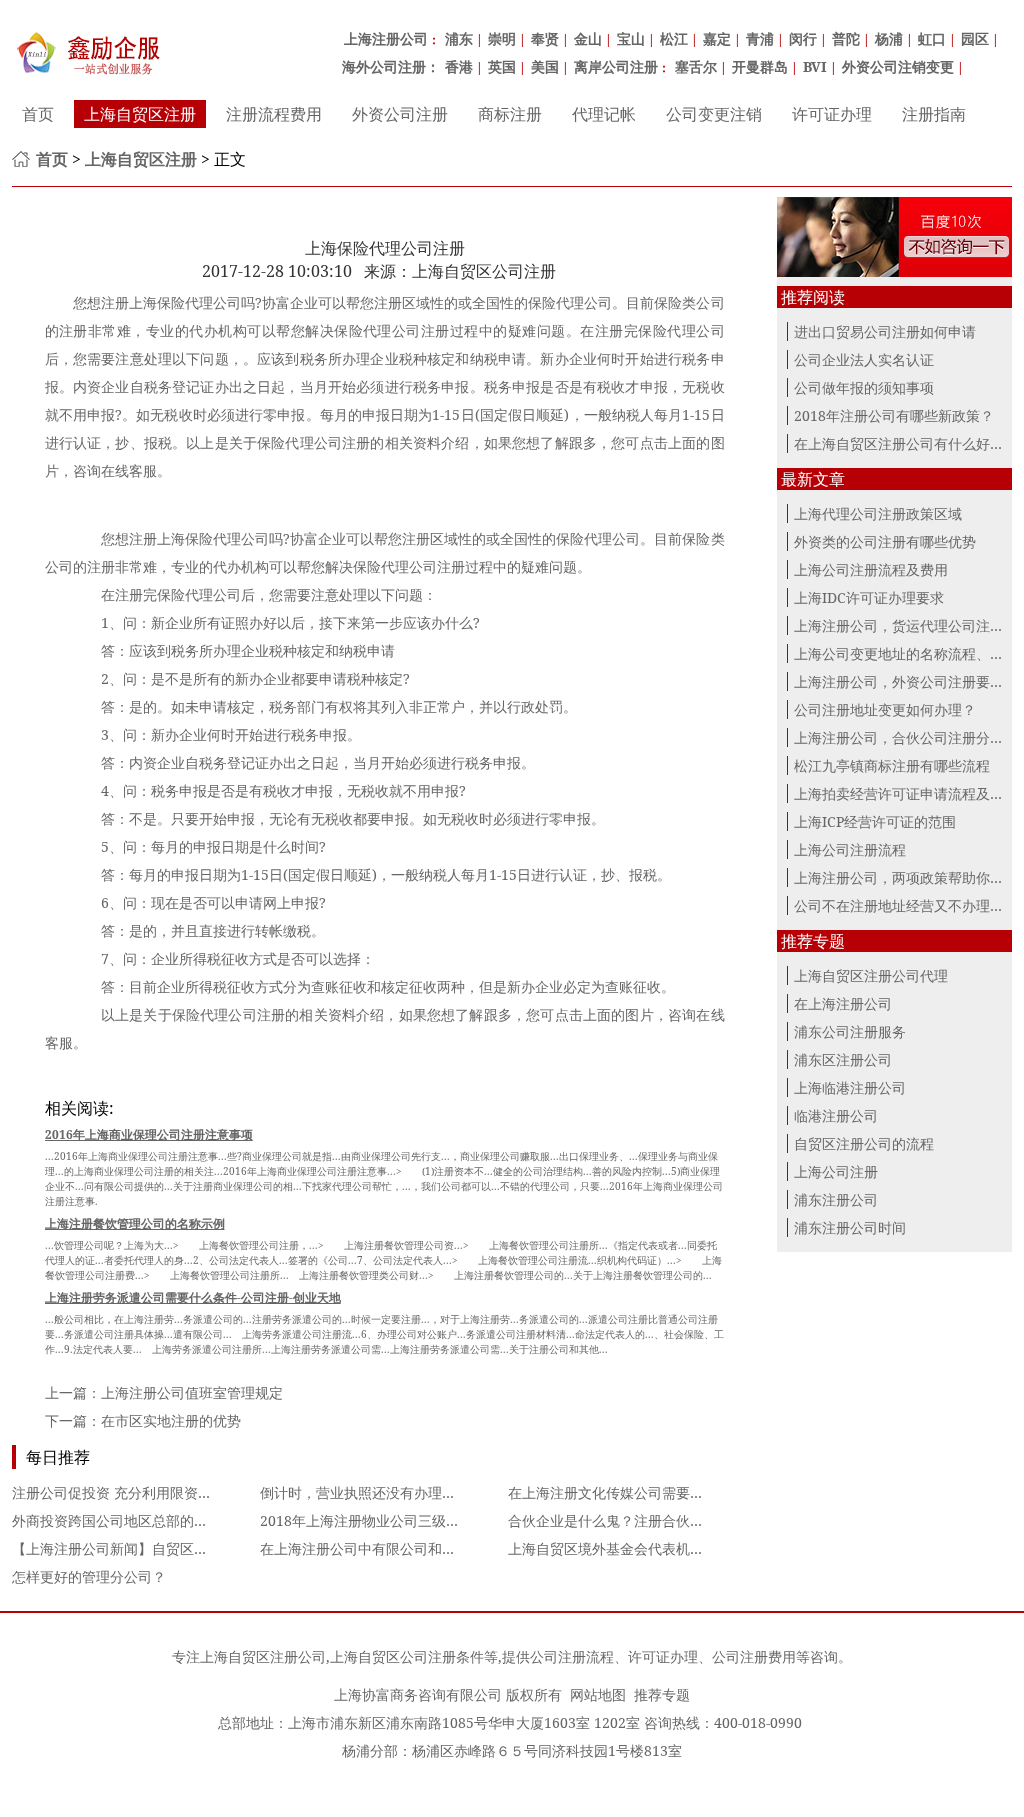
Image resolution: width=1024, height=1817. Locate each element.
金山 (588, 38)
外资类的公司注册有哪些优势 (885, 541)
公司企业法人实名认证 (864, 359)
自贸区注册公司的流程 (864, 1143)
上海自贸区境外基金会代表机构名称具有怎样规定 (662, 1548)
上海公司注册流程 (850, 849)
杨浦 (889, 38)
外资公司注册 (400, 114)
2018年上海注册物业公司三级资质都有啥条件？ (409, 1520)
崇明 (502, 38)
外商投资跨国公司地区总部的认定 (117, 1520)
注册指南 (934, 114)
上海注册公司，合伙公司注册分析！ (906, 737)
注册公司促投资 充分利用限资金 (112, 1492)
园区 (975, 38)
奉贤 (545, 38)
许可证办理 (832, 114)
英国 (502, 66)
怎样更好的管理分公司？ (89, 1576)
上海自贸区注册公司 (263, 1656)
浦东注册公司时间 (850, 1227)
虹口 (932, 38)
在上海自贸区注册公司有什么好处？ (906, 443)
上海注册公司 (386, 38)
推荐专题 (662, 1694)
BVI (815, 66)
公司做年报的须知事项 (864, 387)
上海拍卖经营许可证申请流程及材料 (906, 793)
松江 (674, 38)
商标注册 (510, 114)
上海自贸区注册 (140, 114)
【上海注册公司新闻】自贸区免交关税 (131, 1548)
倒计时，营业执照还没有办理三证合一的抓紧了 (407, 1492)
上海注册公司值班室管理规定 (192, 1392)
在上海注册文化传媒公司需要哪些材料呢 (634, 1492)
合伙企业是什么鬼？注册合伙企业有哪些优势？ (655, 1520)
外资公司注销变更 (898, 66)
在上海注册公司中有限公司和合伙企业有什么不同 (414, 1548)
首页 (38, 114)
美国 (545, 66)
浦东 (459, 38)
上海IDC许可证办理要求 (869, 597)
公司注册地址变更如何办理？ (885, 709)
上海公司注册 (836, 1171)
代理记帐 (604, 114)
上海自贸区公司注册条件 (407, 1656)
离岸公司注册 (616, 66)
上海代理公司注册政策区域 (878, 513)
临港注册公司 (836, 1115)
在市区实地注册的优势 (171, 1420)
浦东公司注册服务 (850, 1031)
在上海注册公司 (843, 1003)
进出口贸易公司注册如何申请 (885, 331)
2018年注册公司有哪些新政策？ (894, 415)
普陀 (846, 38)
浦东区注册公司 (843, 1059)
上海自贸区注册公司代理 (871, 975)
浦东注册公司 (836, 1199)
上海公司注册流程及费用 (871, 569)
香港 (459, 66)
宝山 (631, 38)
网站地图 (598, 1694)
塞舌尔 (696, 66)
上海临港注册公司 (850, 1087)
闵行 (803, 38)
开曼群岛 (760, 66)
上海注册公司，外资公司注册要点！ (906, 681)
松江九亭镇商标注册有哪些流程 (892, 765)
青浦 (760, 38)
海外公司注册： (391, 66)
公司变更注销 (714, 114)
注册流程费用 (274, 114)
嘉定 (717, 38)
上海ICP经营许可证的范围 (875, 821)
